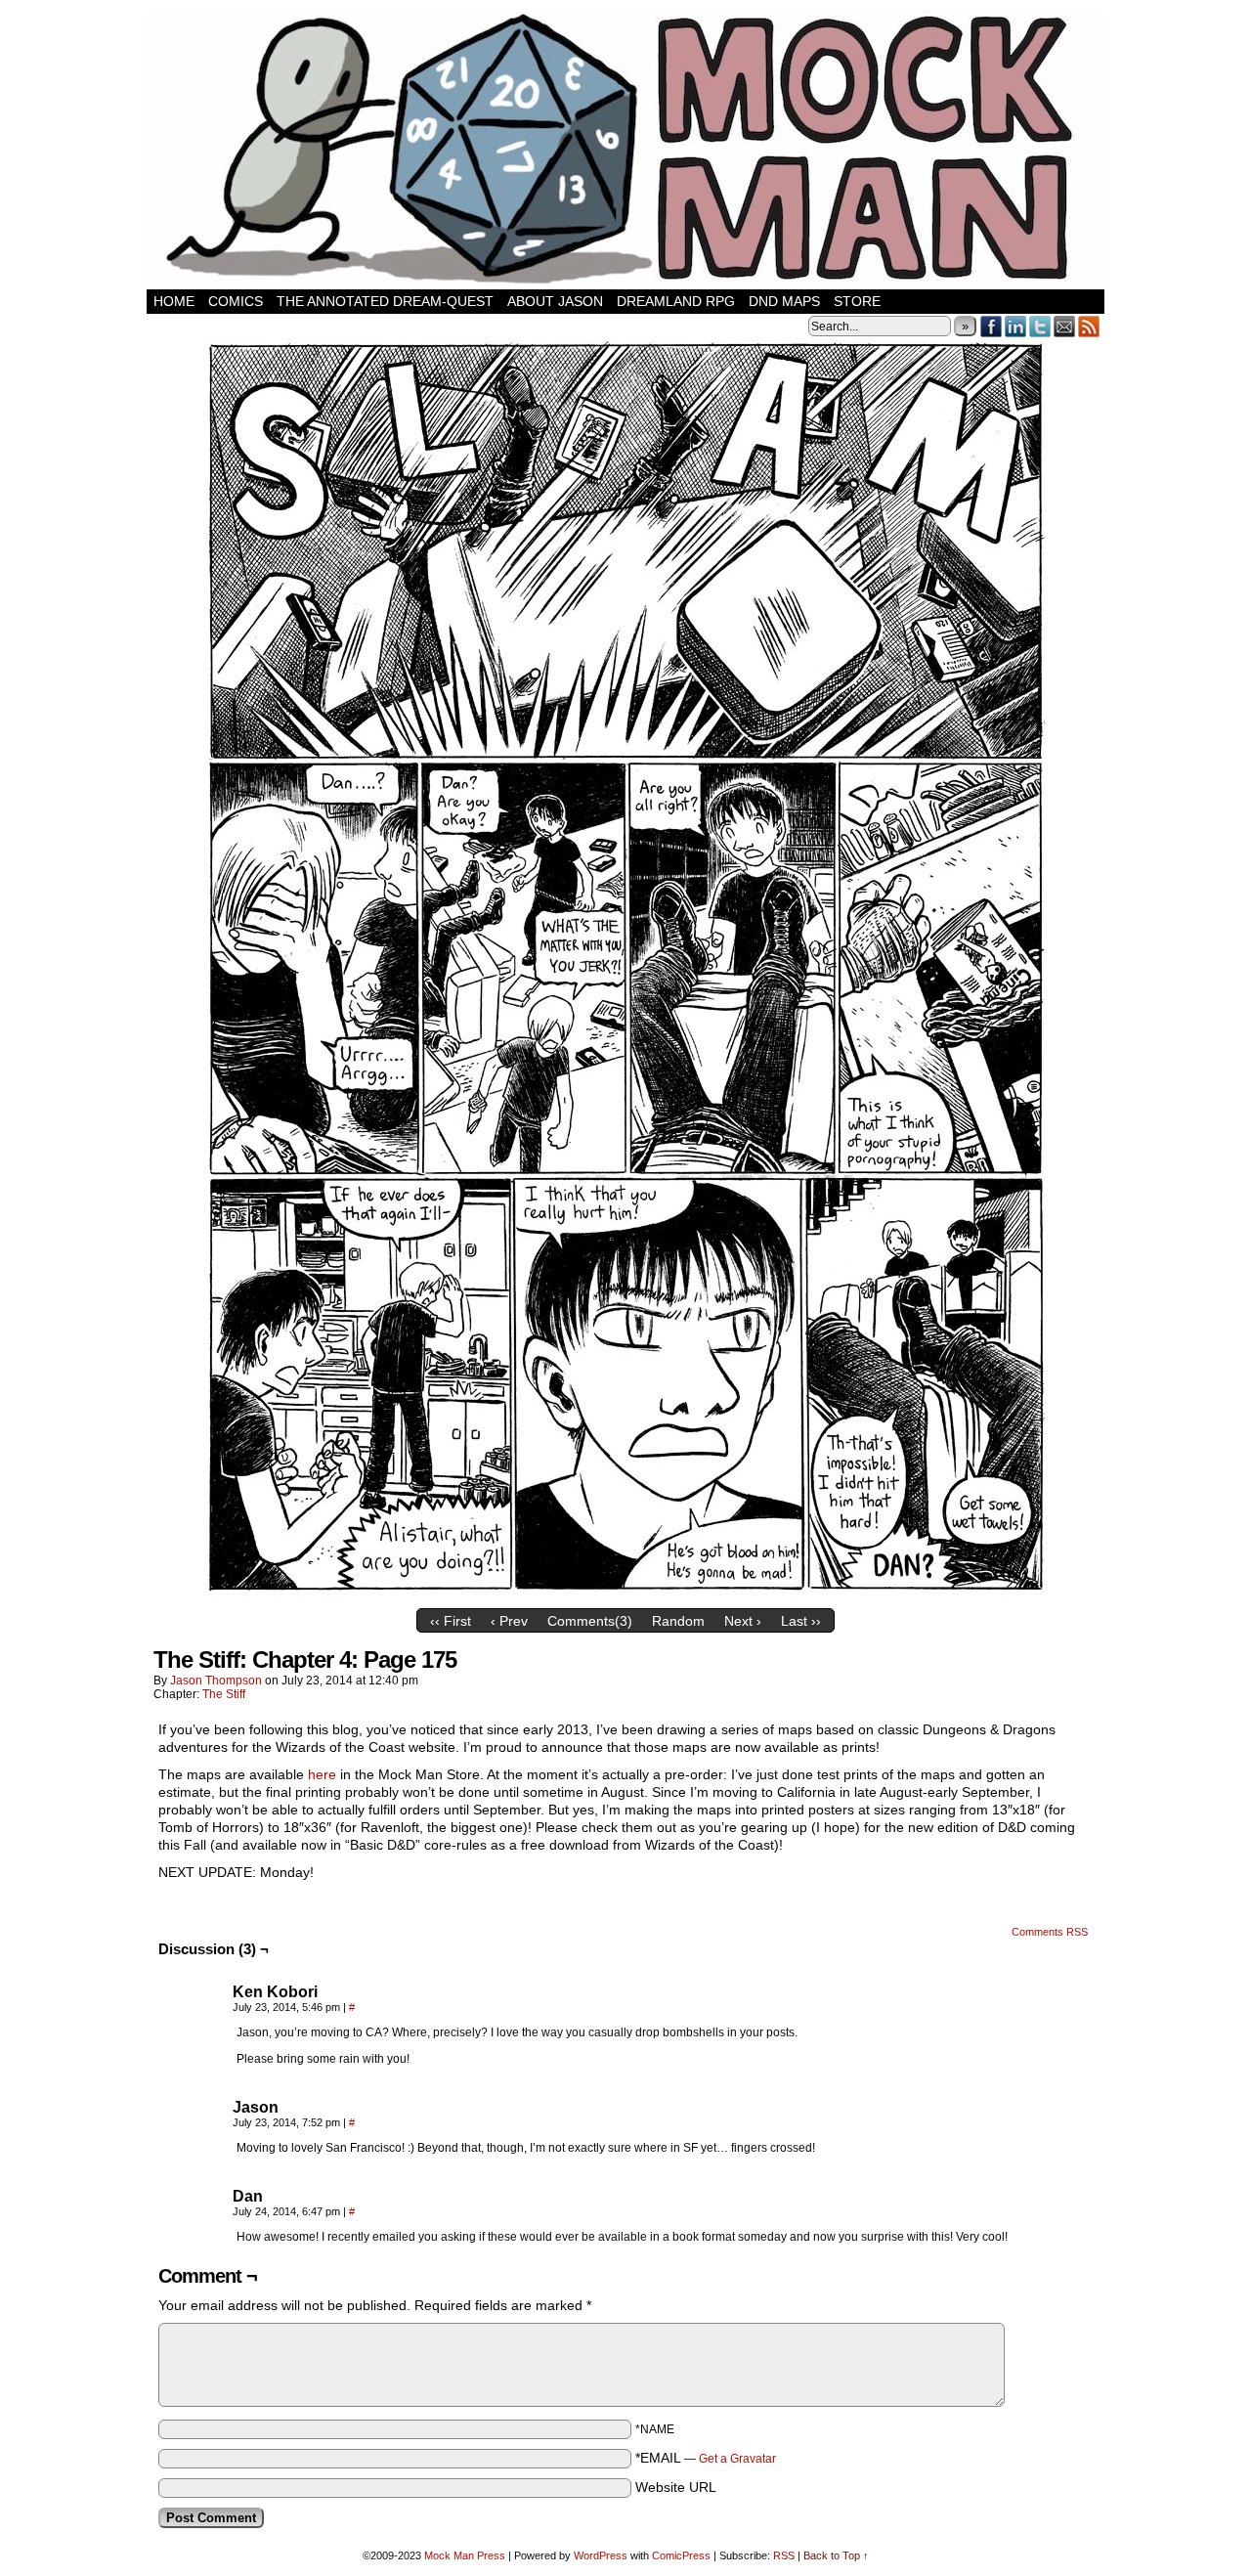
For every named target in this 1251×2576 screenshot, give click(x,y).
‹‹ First (451, 1621)
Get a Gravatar (737, 2459)
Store (857, 301)
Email (1065, 326)
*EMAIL (706, 2458)
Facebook (992, 326)
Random (678, 1621)
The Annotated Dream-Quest (385, 301)
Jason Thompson (216, 1681)
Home (174, 301)
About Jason (555, 301)
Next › (743, 1621)
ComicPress (681, 2555)
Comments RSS (1050, 1932)
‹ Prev (509, 1621)
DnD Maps (784, 301)
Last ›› (801, 1621)
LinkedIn (1016, 326)
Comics (236, 301)
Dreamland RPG (676, 301)
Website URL (676, 2487)
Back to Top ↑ (836, 2555)
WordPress (601, 2555)
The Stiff (224, 1694)
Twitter (1040, 326)
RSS (1089, 326)
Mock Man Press (465, 2555)
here (322, 1774)
